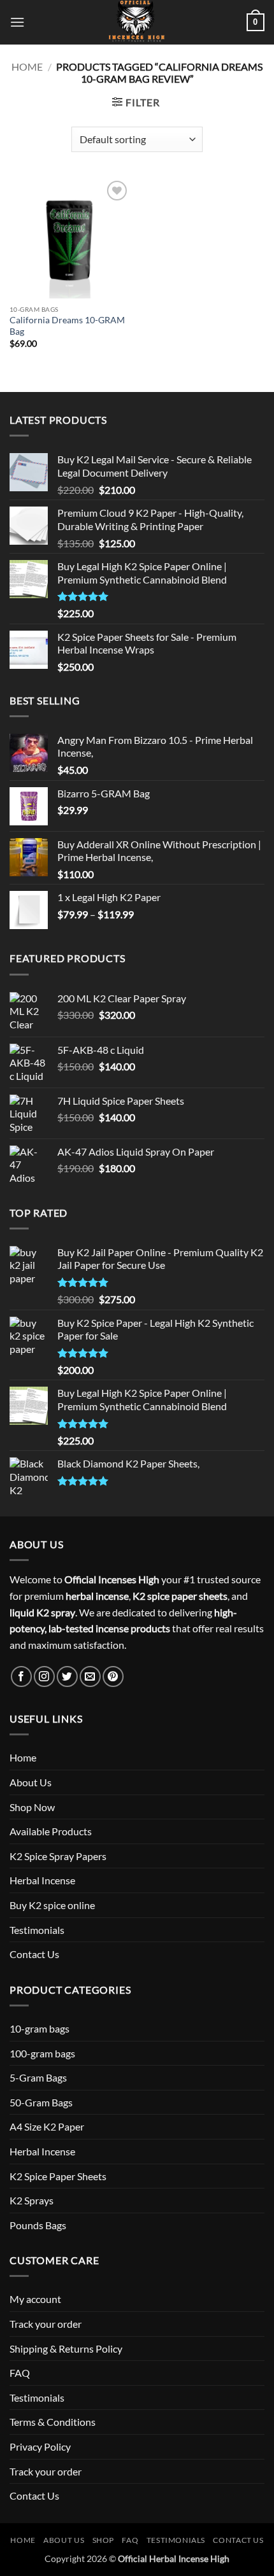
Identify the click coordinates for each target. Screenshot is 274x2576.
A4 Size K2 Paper (47, 2126)
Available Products (51, 1831)
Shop (103, 2540)
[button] (17, 22)
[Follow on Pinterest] (113, 1676)
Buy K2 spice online (52, 1905)
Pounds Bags (38, 2225)
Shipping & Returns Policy (66, 2348)
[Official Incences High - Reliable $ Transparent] (137, 22)
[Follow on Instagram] (44, 1676)
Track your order (46, 2324)
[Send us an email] (90, 1676)
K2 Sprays (32, 2200)
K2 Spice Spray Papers (58, 1856)
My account (35, 2299)
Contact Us (34, 1954)
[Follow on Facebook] (21, 1676)
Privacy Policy (40, 2446)
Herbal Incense (42, 1880)
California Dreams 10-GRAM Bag (67, 326)
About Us (31, 1782)
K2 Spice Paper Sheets (58, 2176)
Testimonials (37, 1930)
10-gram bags (40, 2028)
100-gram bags (42, 2053)
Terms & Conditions (53, 2422)
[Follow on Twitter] (67, 1676)
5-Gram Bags (38, 2077)
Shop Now (32, 1807)
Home (27, 66)
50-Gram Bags (41, 2102)
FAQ (20, 2373)
